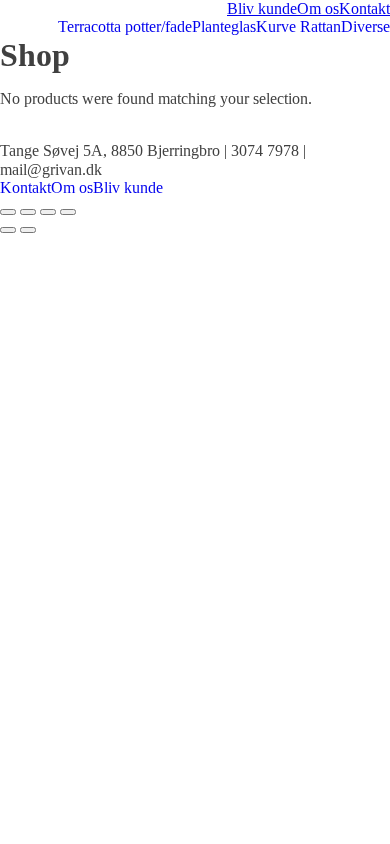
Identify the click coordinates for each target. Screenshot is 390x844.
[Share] (28, 212)
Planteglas (224, 26)
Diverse (365, 26)
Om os (318, 8)
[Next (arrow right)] (28, 230)
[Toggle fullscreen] (48, 212)
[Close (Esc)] (8, 212)
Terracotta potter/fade (125, 26)
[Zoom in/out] (68, 212)
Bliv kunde (262, 8)
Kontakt (364, 8)
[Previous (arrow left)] (8, 230)
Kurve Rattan (298, 26)
